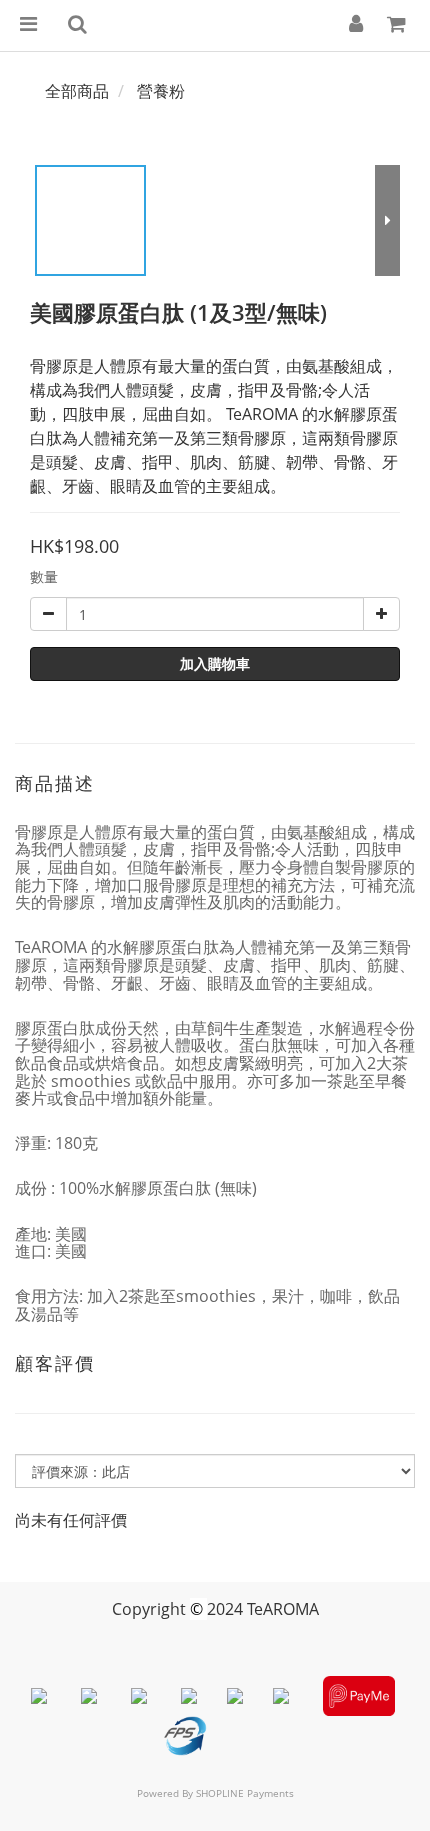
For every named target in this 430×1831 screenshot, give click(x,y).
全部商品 (77, 91)
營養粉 (161, 91)
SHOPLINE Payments (245, 1793)
